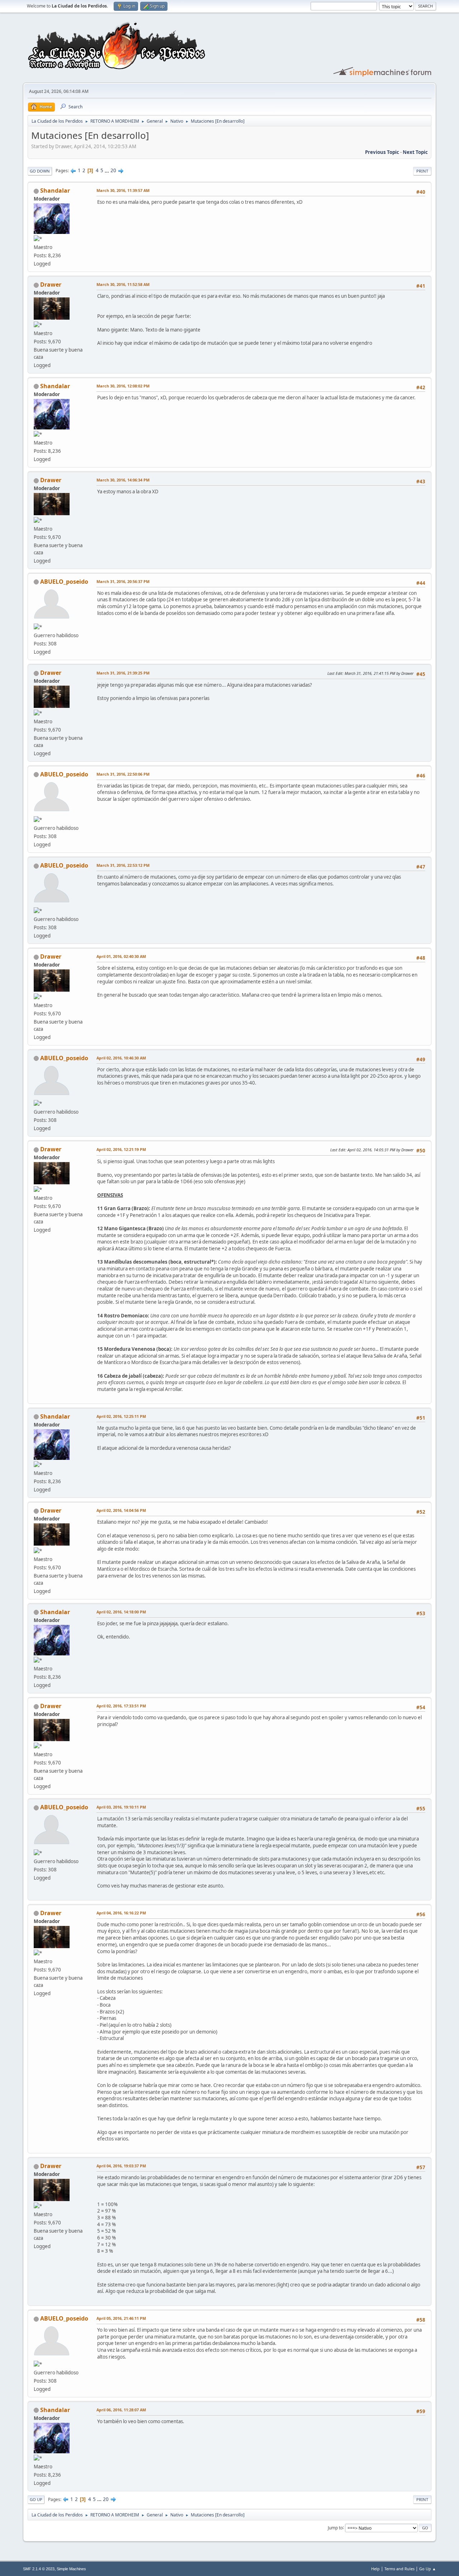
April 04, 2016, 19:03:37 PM (121, 2166)
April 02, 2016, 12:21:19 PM (121, 1149)
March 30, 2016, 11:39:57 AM (123, 190)
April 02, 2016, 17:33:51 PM (121, 1706)
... (107, 170)
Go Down (40, 171)
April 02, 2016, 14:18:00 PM (121, 1612)
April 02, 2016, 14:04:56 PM (121, 1510)
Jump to (335, 2527)
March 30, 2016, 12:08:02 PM (123, 386)
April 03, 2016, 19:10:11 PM (121, 1807)
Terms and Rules (399, 2569)
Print (422, 171)
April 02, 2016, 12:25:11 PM (121, 1416)
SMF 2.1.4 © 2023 (39, 2569)
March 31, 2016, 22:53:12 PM (123, 865)
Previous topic (382, 152)
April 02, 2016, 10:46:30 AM (121, 1058)
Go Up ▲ (428, 2569)
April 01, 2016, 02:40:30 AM (121, 956)
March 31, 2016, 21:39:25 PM (123, 673)
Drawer (51, 285)
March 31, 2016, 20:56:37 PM (123, 581)
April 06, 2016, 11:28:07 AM (121, 2410)
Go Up (36, 2499)
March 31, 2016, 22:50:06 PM (123, 774)
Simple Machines (71, 2569)
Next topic (415, 152)
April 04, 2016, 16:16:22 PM (121, 1913)
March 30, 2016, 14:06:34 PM (123, 480)
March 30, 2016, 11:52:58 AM (123, 284)
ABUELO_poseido (64, 582)
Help (375, 2569)
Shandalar (55, 191)
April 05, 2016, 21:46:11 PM (121, 2318)
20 (113, 170)
